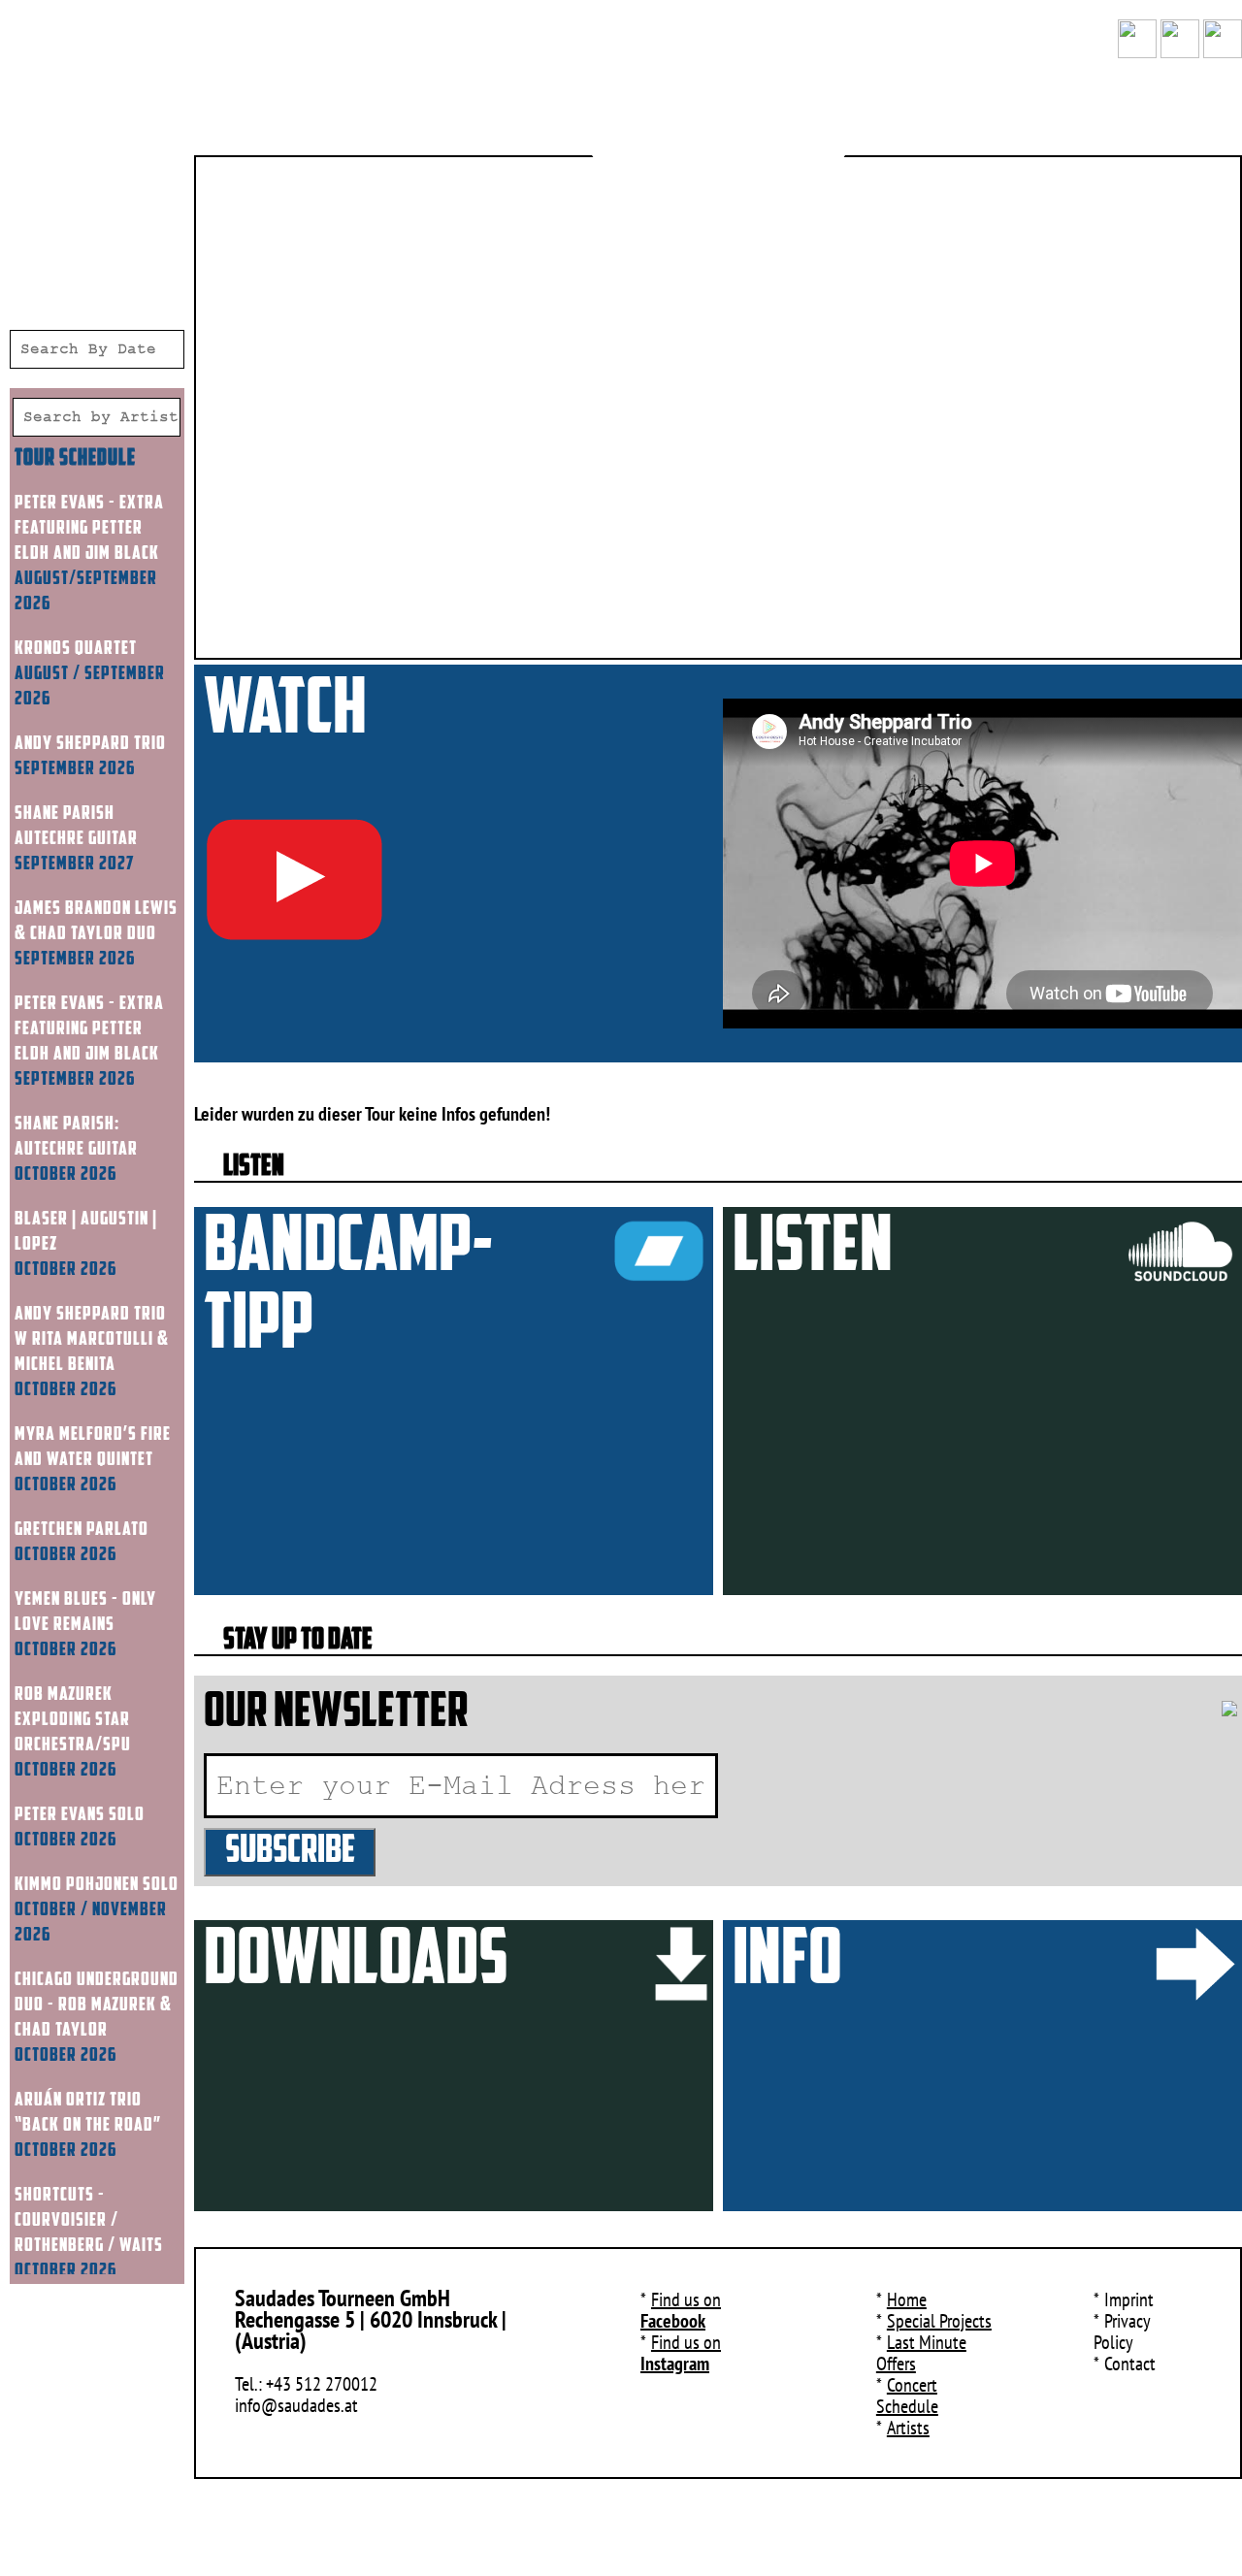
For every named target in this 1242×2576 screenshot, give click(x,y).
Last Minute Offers (921, 2353)
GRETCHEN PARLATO (82, 1530)
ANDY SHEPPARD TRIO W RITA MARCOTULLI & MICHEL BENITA (92, 1340)
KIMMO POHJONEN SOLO (97, 1885)
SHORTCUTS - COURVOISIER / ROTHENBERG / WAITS (89, 2221)
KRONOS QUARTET (76, 649)
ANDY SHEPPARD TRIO (90, 744)
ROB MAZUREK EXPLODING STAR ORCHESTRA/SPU (73, 1720)
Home (907, 2299)
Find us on (681, 2310)
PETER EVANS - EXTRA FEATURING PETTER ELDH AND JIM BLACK (89, 529)
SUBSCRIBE (290, 1852)
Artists (908, 2428)
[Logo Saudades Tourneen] (719, 116)
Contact (1130, 2364)
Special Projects (939, 2321)
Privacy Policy (1122, 2331)
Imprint (1129, 2299)
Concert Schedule (907, 2396)
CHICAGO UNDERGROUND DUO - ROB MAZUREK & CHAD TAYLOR (97, 2005)
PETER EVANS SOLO (80, 1815)
